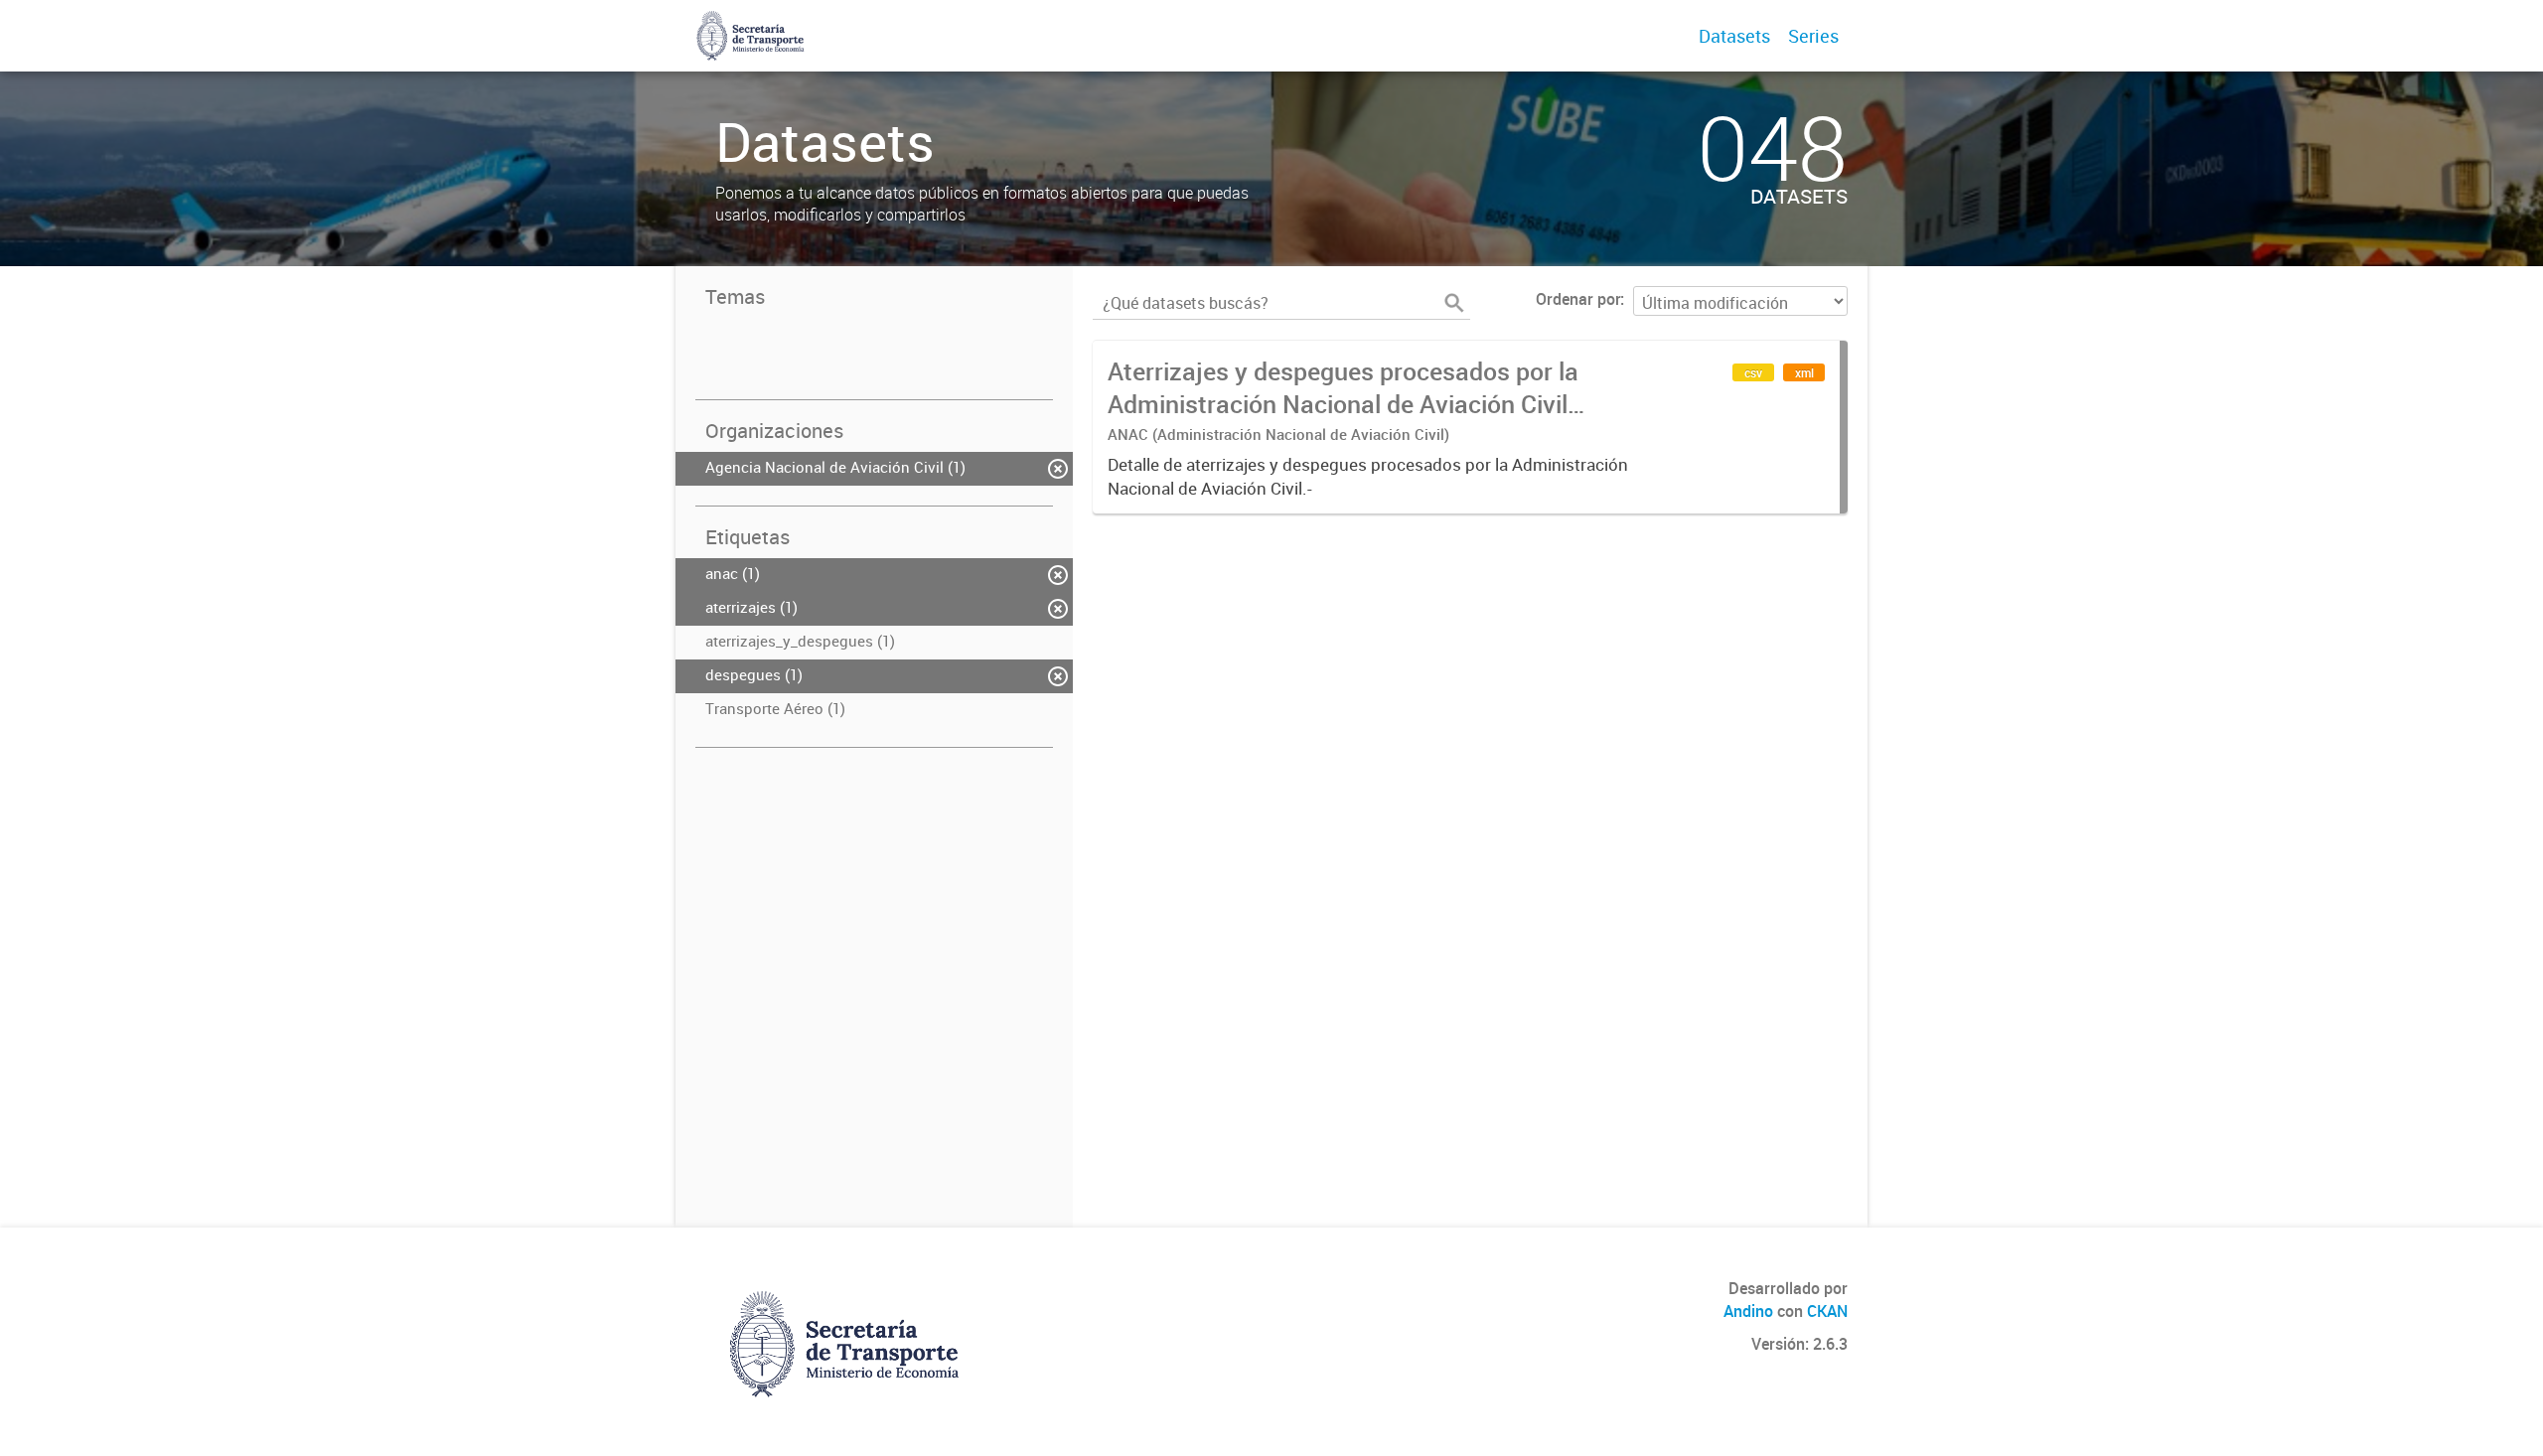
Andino (1748, 1311)
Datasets (1734, 36)
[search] (1454, 303)
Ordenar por (1578, 299)
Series (1813, 36)
